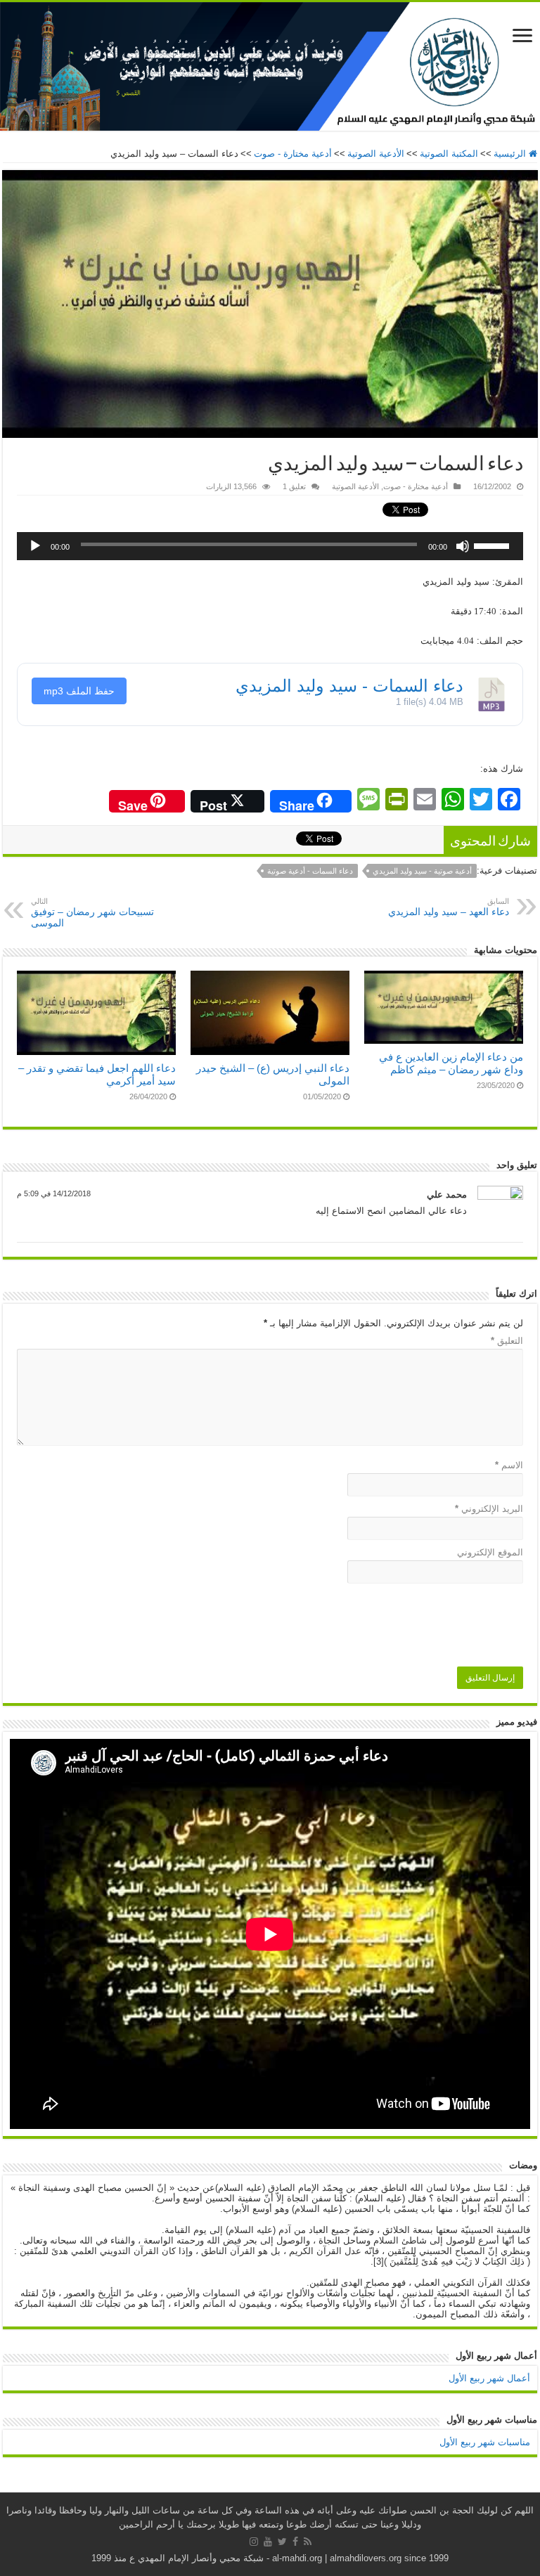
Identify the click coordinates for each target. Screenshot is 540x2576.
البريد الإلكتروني (489, 1509)
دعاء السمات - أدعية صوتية (310, 871)
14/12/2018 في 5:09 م (54, 1193)
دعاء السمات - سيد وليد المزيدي (349, 686)
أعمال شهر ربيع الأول (489, 2378)
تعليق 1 (294, 486)
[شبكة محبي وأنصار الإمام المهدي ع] (270, 66)
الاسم (509, 1465)
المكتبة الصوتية (449, 154)
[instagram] (254, 2542)
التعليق (507, 1341)
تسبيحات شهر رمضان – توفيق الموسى (92, 913)
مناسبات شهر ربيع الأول (485, 2442)
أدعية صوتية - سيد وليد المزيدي (422, 871)
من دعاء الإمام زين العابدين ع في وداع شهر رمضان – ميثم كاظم (451, 1063)
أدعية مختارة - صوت (293, 154)
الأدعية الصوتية (376, 154)
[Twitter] (282, 2542)
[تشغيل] (35, 546)
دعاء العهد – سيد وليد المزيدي (449, 907)
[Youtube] (268, 2542)
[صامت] (463, 546)
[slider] (495, 541)
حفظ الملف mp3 (79, 691)
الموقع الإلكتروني (490, 1552)
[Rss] (308, 2542)
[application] (270, 546)
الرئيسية (511, 154)
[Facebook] (295, 2542)
